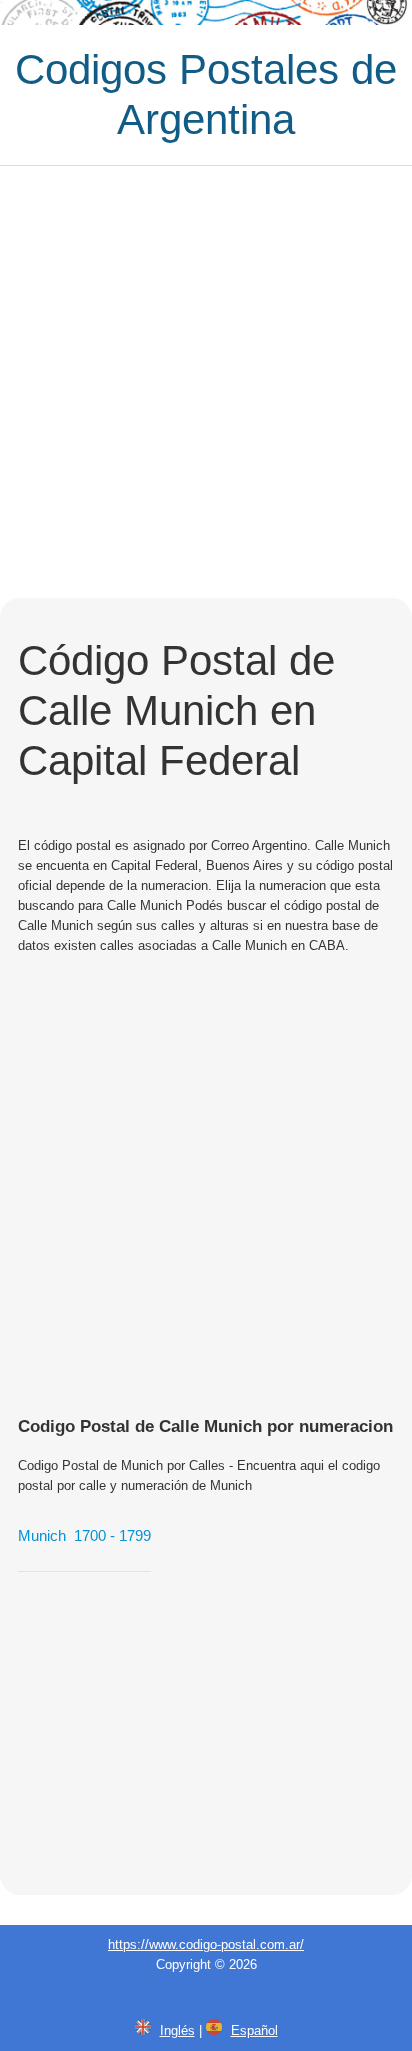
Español (254, 2030)
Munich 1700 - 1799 (84, 1535)
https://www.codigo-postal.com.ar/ (206, 1944)
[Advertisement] (206, 382)
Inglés (177, 2030)
